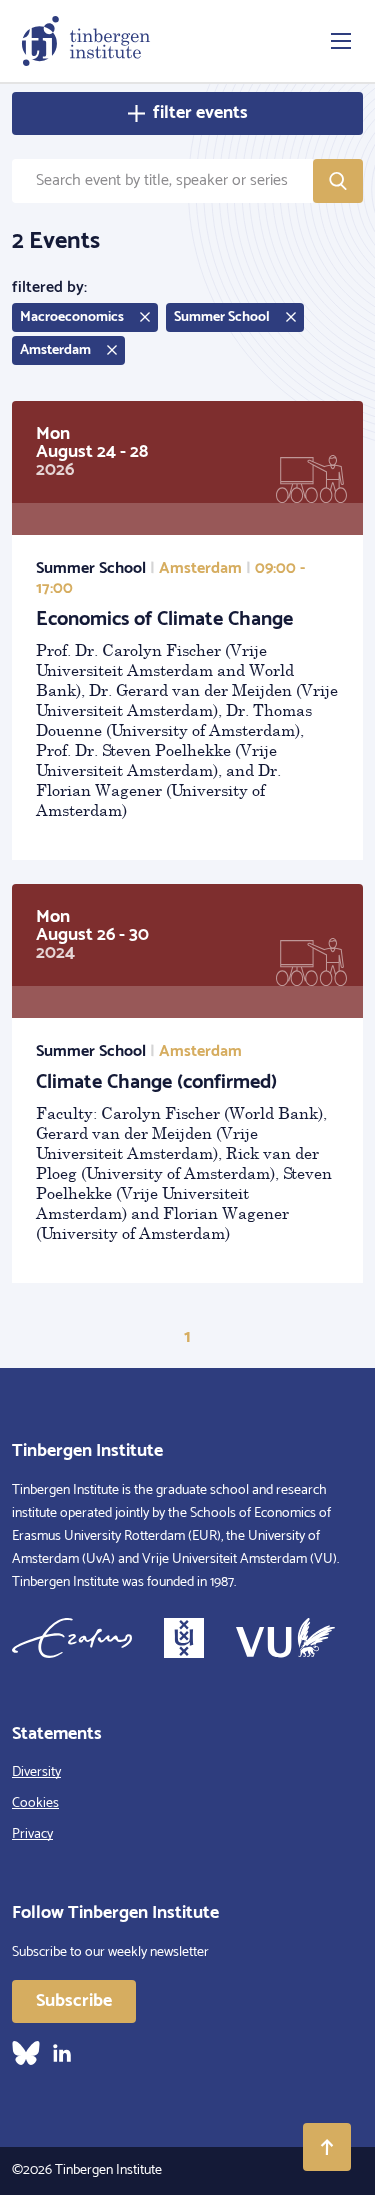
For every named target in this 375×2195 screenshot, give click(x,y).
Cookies (35, 1803)
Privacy (32, 1834)
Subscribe (74, 2001)
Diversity (36, 1772)
